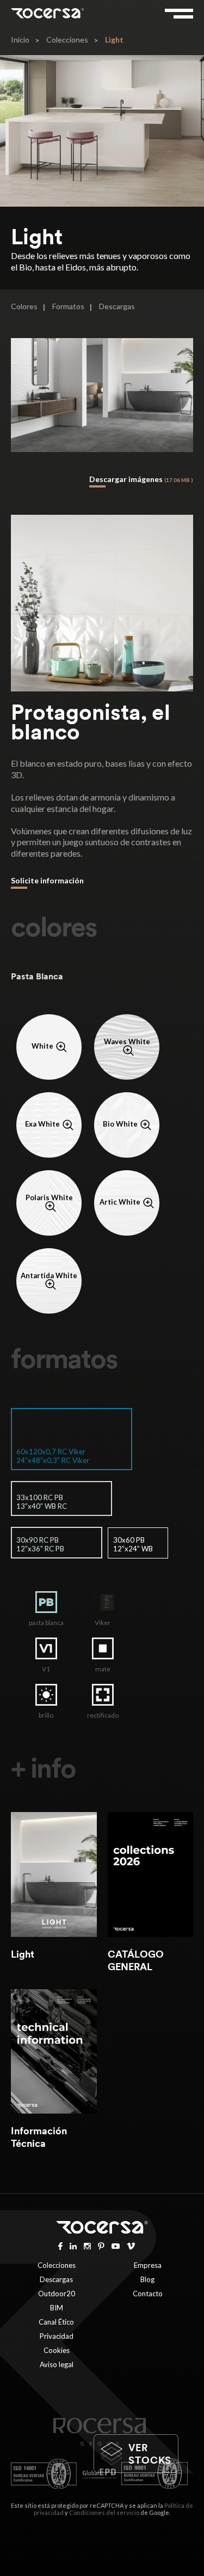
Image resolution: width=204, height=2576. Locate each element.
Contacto (148, 2294)
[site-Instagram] (87, 2245)
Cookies (57, 2350)
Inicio (20, 40)
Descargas (117, 306)
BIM (57, 2308)
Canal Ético (56, 2322)
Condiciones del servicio (104, 2512)
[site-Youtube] (116, 2245)
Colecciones (67, 40)
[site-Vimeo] (131, 2245)
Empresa (148, 2265)
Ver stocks (150, 2454)
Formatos (68, 306)
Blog (147, 2279)
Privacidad (57, 2336)
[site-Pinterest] (101, 2245)
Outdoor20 (57, 2294)
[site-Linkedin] (73, 2245)
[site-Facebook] (60, 2245)
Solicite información (47, 880)
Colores (24, 306)
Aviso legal (57, 2364)
